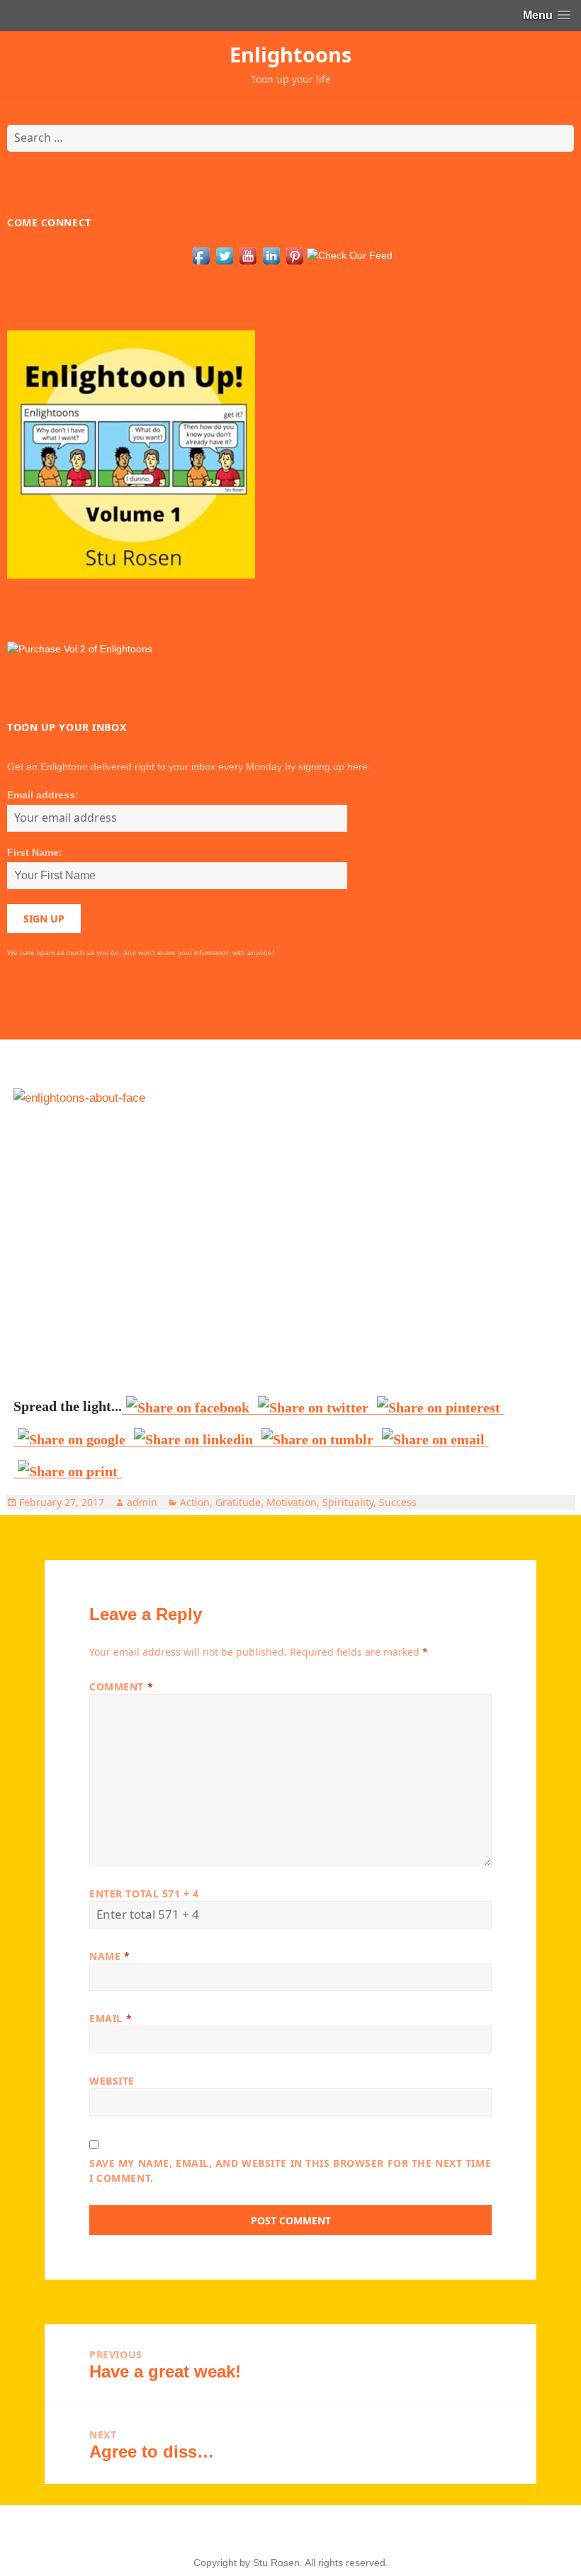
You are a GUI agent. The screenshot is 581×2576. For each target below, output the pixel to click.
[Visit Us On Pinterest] (294, 255)
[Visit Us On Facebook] (201, 255)
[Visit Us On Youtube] (248, 255)
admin (142, 1502)
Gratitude (238, 1502)
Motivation (292, 1502)
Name (109, 1956)
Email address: (43, 795)
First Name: (35, 852)
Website (112, 2081)
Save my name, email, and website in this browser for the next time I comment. (290, 2170)
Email (111, 2018)
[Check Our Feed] (349, 255)
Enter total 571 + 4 (144, 1894)
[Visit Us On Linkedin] (271, 255)
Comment (121, 1686)
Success (398, 1502)
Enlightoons (290, 54)
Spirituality (348, 1502)
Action (195, 1502)
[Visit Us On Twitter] (224, 255)
